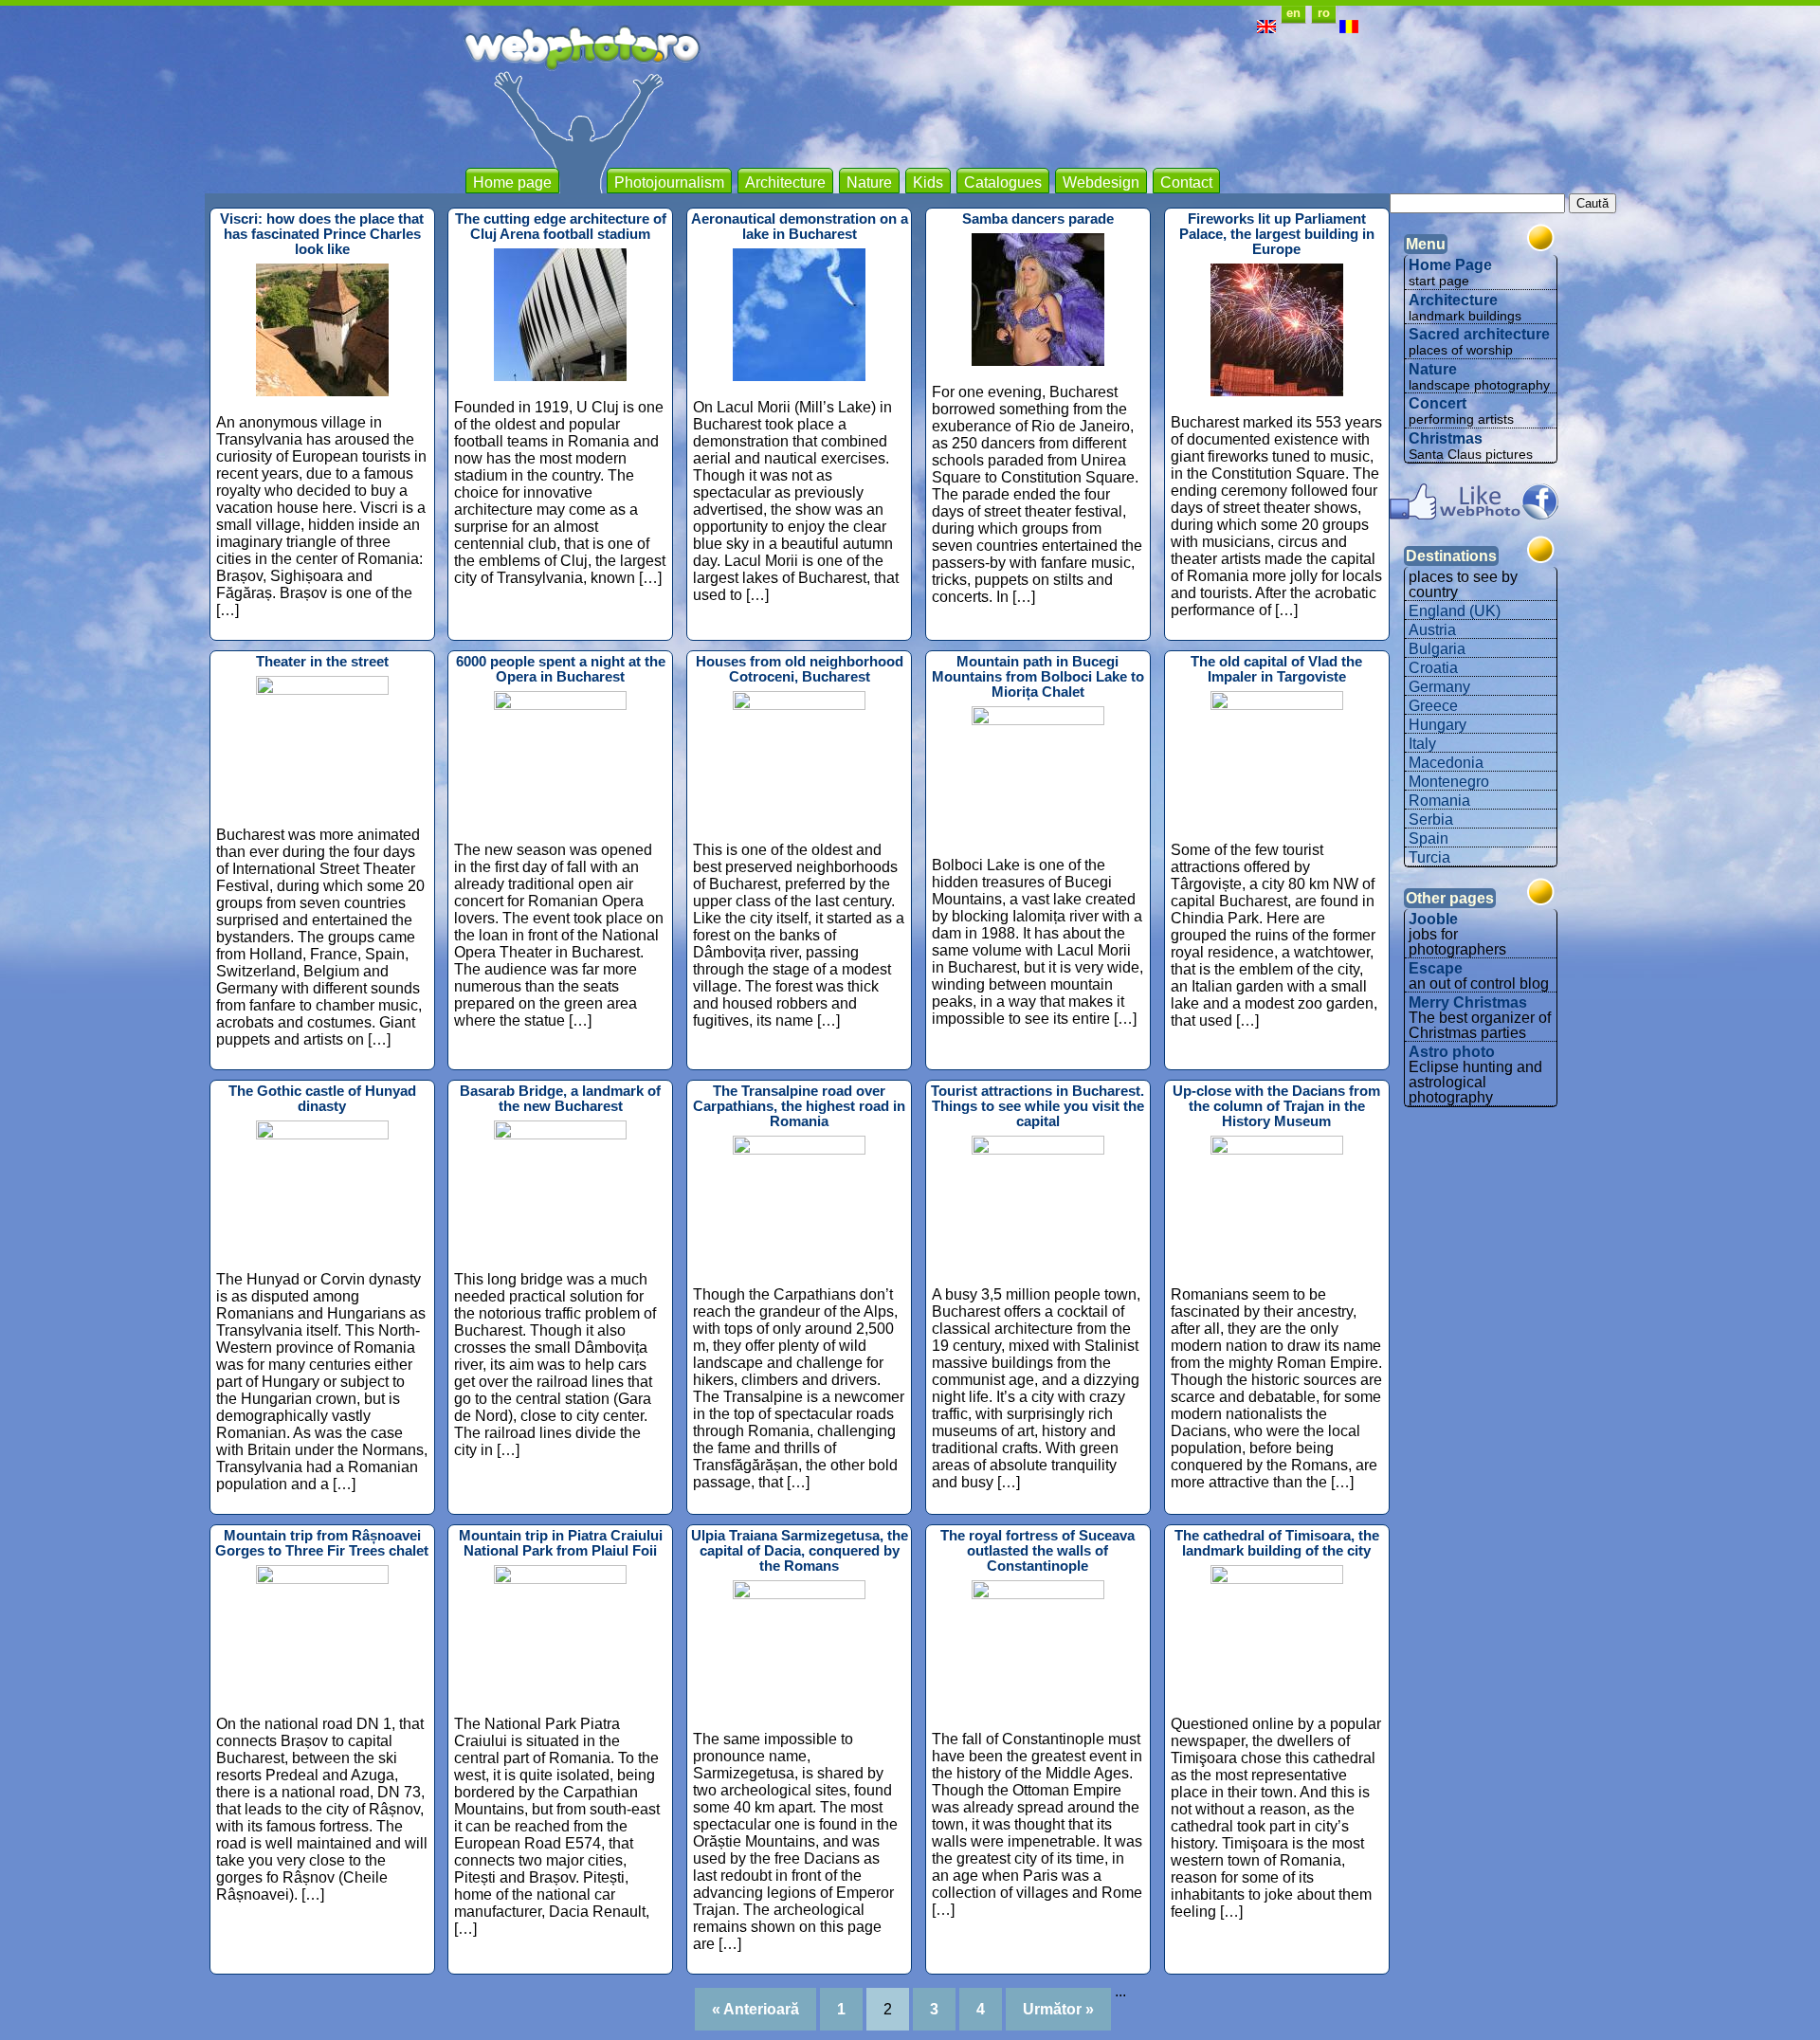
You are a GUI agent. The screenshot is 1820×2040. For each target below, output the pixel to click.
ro (1324, 13)
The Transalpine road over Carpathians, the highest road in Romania (799, 1106)
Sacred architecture (1479, 334)
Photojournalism (669, 183)
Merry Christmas (1468, 1002)
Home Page (1450, 265)
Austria (1432, 630)
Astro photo (1452, 1052)
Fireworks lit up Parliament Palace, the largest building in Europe (1277, 234)
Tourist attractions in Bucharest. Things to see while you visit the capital (1037, 1106)
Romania (1439, 801)
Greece (1433, 706)
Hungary (1438, 725)
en (1293, 13)
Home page (512, 183)
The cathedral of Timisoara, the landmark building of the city (1277, 1543)
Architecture (785, 183)
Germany (1439, 687)
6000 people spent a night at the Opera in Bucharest (561, 669)
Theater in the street (322, 662)
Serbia (1431, 820)
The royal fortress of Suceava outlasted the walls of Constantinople (1037, 1551)
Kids (928, 183)
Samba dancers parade (1038, 219)
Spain (1429, 838)
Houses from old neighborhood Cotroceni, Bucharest (800, 669)
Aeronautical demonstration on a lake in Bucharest (800, 227)
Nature (869, 183)
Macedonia (1446, 763)
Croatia (1433, 668)
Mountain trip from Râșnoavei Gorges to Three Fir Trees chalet (322, 1543)
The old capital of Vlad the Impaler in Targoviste (1276, 669)
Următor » (1058, 2009)
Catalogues (1003, 183)
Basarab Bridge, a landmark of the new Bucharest (560, 1099)
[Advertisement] (1013, 114)
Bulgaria (1437, 649)
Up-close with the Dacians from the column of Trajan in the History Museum (1276, 1106)
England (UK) (1455, 611)
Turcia (1429, 857)
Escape (1436, 968)
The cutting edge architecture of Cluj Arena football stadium (561, 227)
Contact (1186, 183)
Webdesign (1101, 183)
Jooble (1433, 919)
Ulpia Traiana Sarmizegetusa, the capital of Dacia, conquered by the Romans (800, 1551)
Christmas (1446, 438)
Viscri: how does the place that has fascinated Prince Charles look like (322, 234)
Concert (1438, 403)
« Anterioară (755, 2009)
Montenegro (1449, 782)
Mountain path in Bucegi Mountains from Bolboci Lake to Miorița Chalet (1038, 677)
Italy (1422, 744)
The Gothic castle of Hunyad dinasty (322, 1099)
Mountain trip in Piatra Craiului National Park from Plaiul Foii (561, 1543)
